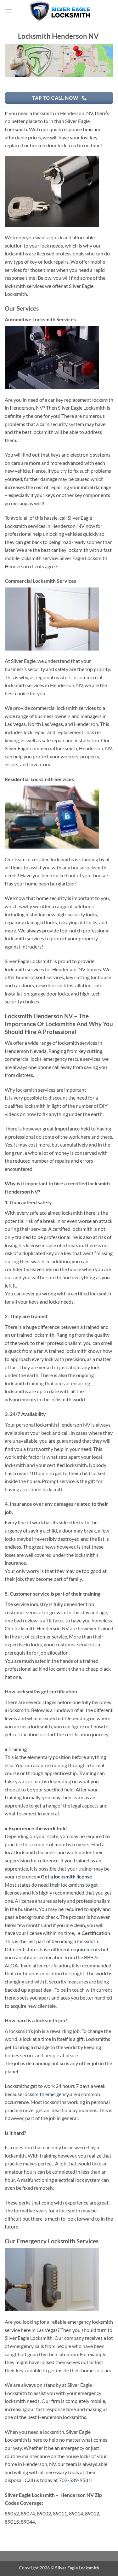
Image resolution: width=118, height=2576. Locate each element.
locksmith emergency (46, 2094)
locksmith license (73, 1876)
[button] (8, 11)
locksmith (88, 1941)
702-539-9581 (75, 2480)
